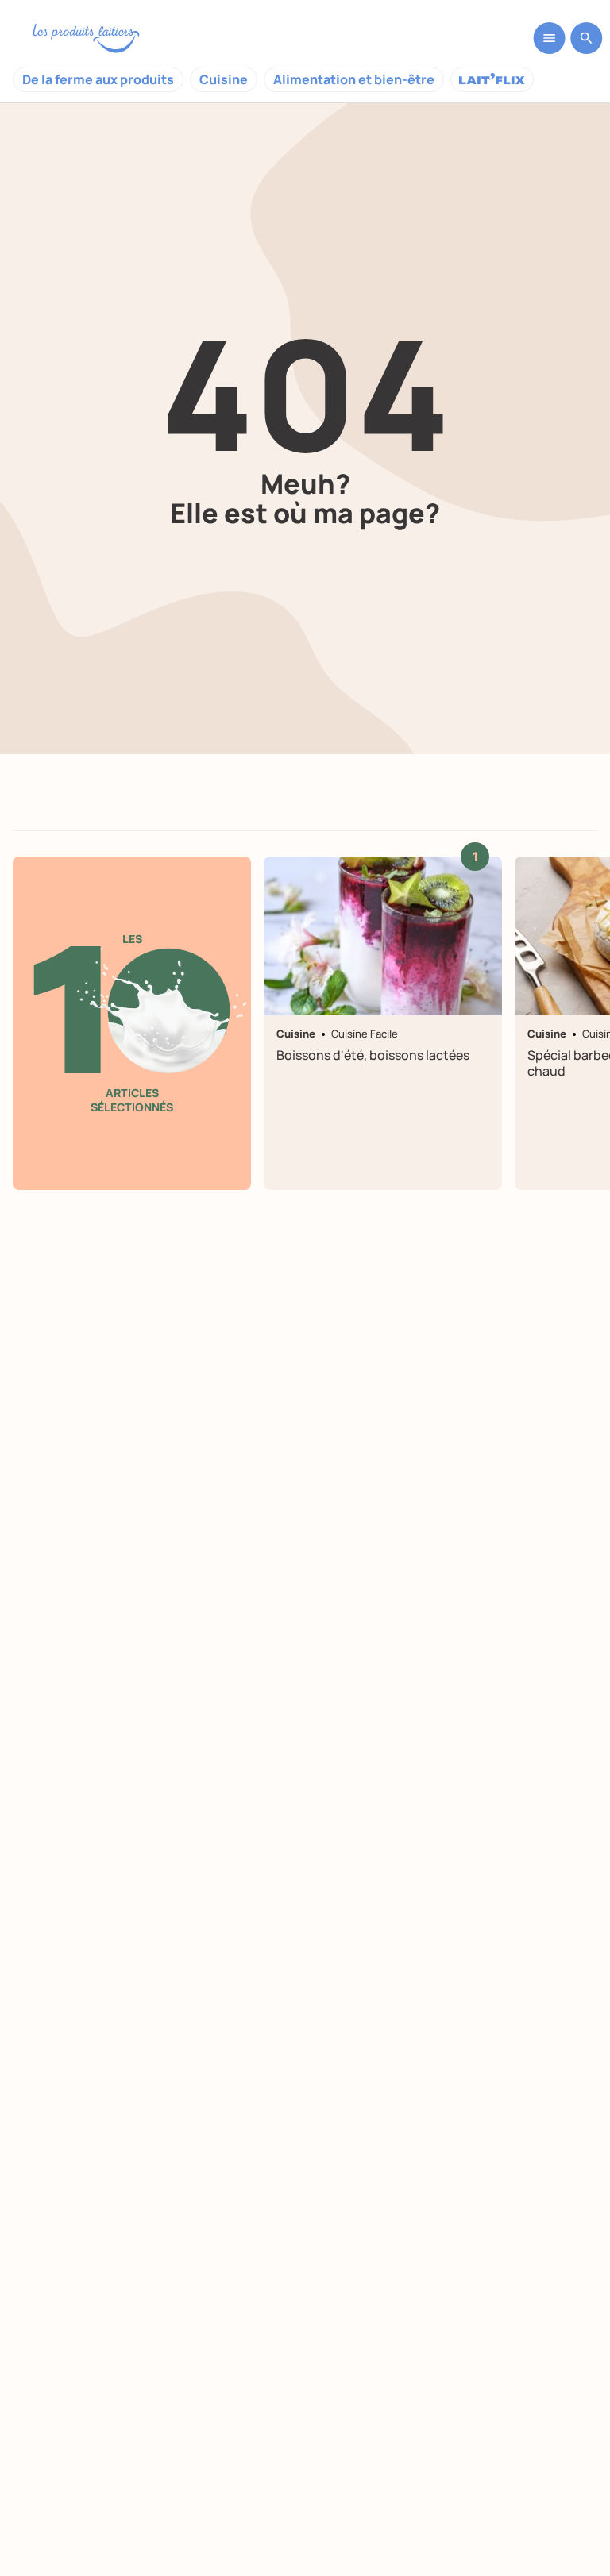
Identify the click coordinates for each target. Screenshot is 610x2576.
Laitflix (492, 79)
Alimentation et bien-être (354, 79)
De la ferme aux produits (98, 79)
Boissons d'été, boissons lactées (373, 1055)
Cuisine (224, 79)
